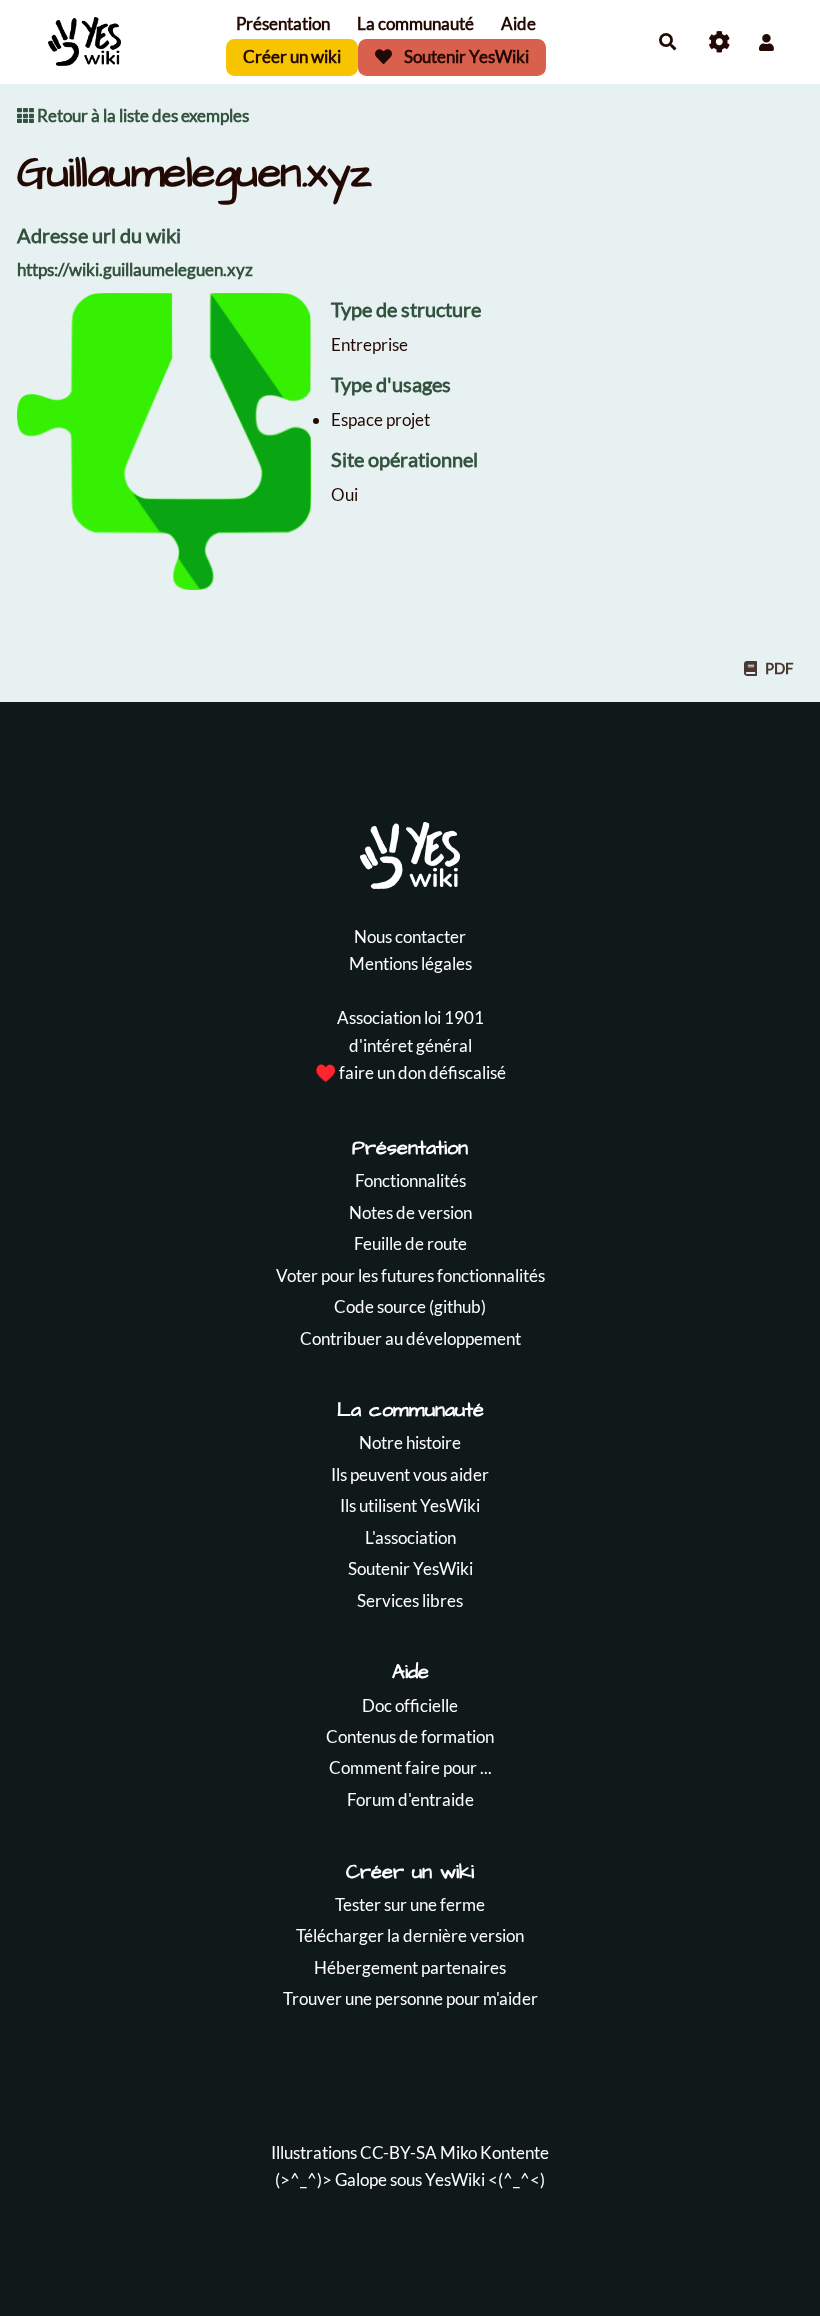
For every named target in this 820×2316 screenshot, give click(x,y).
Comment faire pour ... (410, 1767)
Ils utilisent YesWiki (410, 1505)
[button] (766, 42)
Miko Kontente (494, 2152)
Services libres (410, 1600)
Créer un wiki (292, 56)
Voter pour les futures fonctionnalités (410, 1275)
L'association (410, 1537)
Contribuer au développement (410, 1338)
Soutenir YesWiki (465, 56)
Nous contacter (410, 936)
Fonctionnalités (410, 1180)
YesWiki (455, 2179)
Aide (518, 23)
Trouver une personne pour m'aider (410, 1998)
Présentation (283, 23)
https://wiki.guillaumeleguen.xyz (135, 269)
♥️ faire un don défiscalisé (410, 1072)
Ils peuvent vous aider (410, 1474)
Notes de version (410, 1212)
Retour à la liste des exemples (141, 115)
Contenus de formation (410, 1736)
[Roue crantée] (719, 42)
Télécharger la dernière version (410, 1935)
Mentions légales (410, 963)
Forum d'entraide (410, 1799)
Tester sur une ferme (410, 1904)
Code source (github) (410, 1306)
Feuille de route (410, 1243)
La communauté (415, 23)
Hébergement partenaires (410, 1967)
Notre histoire (410, 1442)
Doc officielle (410, 1705)
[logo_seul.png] (174, 451)
